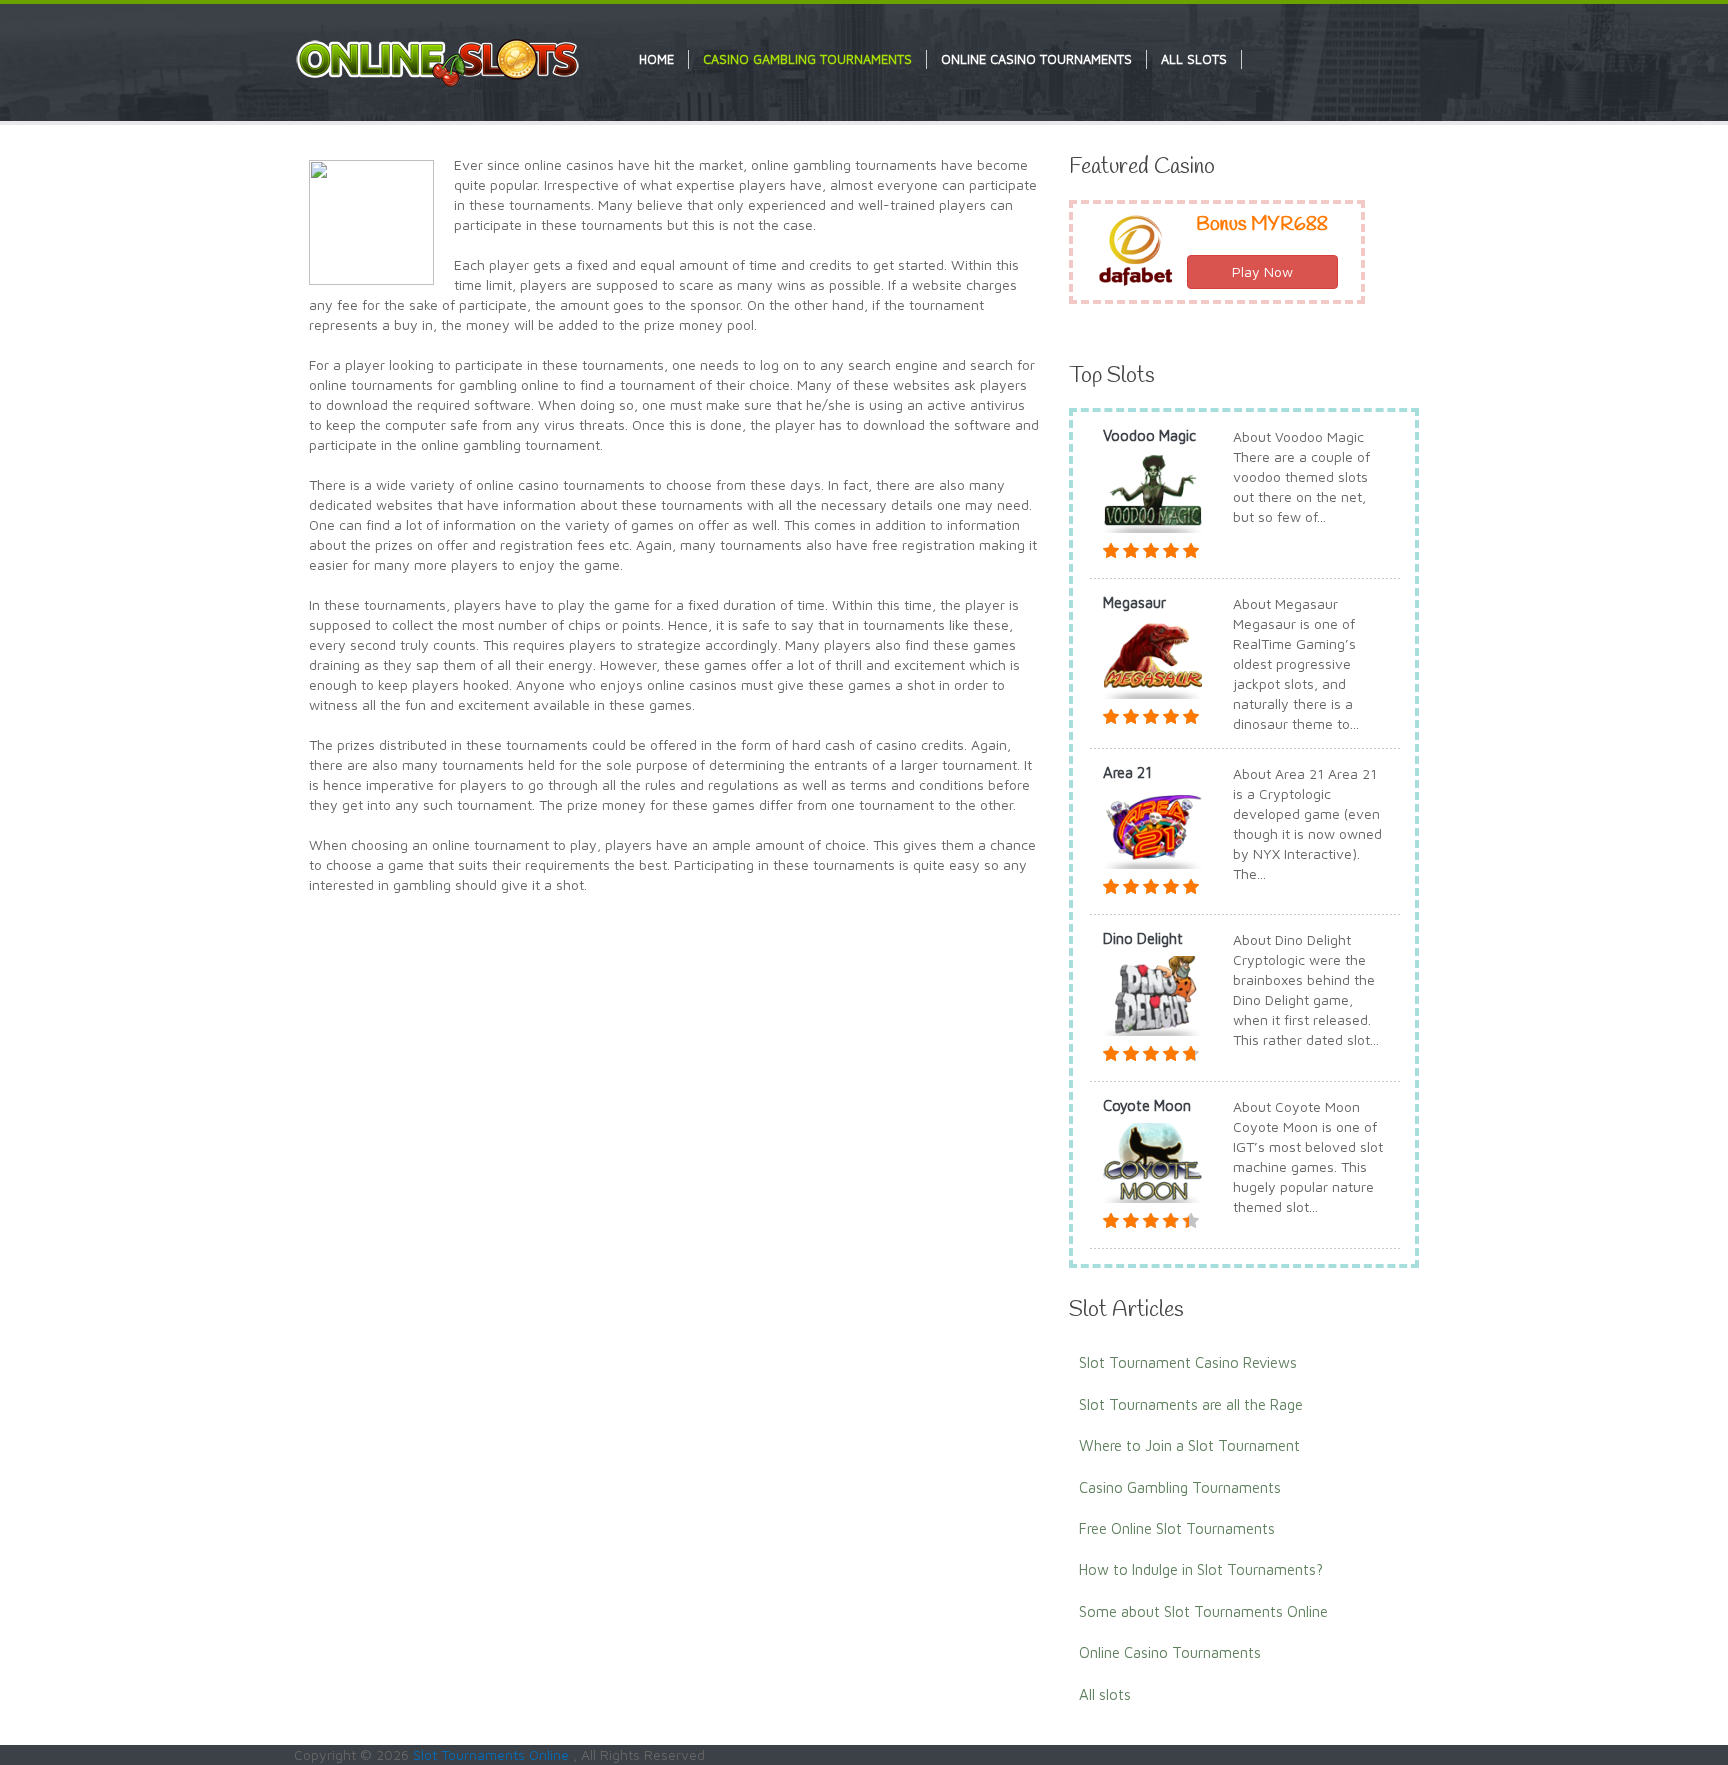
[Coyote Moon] (1153, 1160)
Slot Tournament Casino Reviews (1188, 1362)
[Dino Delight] (1153, 994)
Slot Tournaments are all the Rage (1191, 1404)
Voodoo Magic (1149, 435)
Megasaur (1134, 602)
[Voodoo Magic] (1153, 490)
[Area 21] (1153, 827)
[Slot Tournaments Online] (439, 61)
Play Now (1262, 271)
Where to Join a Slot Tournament (1189, 1445)
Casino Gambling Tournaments (1180, 1487)
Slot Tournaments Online (493, 1754)
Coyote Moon (1147, 1105)
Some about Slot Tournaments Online (1203, 1611)
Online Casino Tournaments (1170, 1652)
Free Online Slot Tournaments (1177, 1528)
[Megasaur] (1153, 657)
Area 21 (1127, 772)
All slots (1105, 1694)
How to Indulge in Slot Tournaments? (1201, 1569)
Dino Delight (1143, 938)
